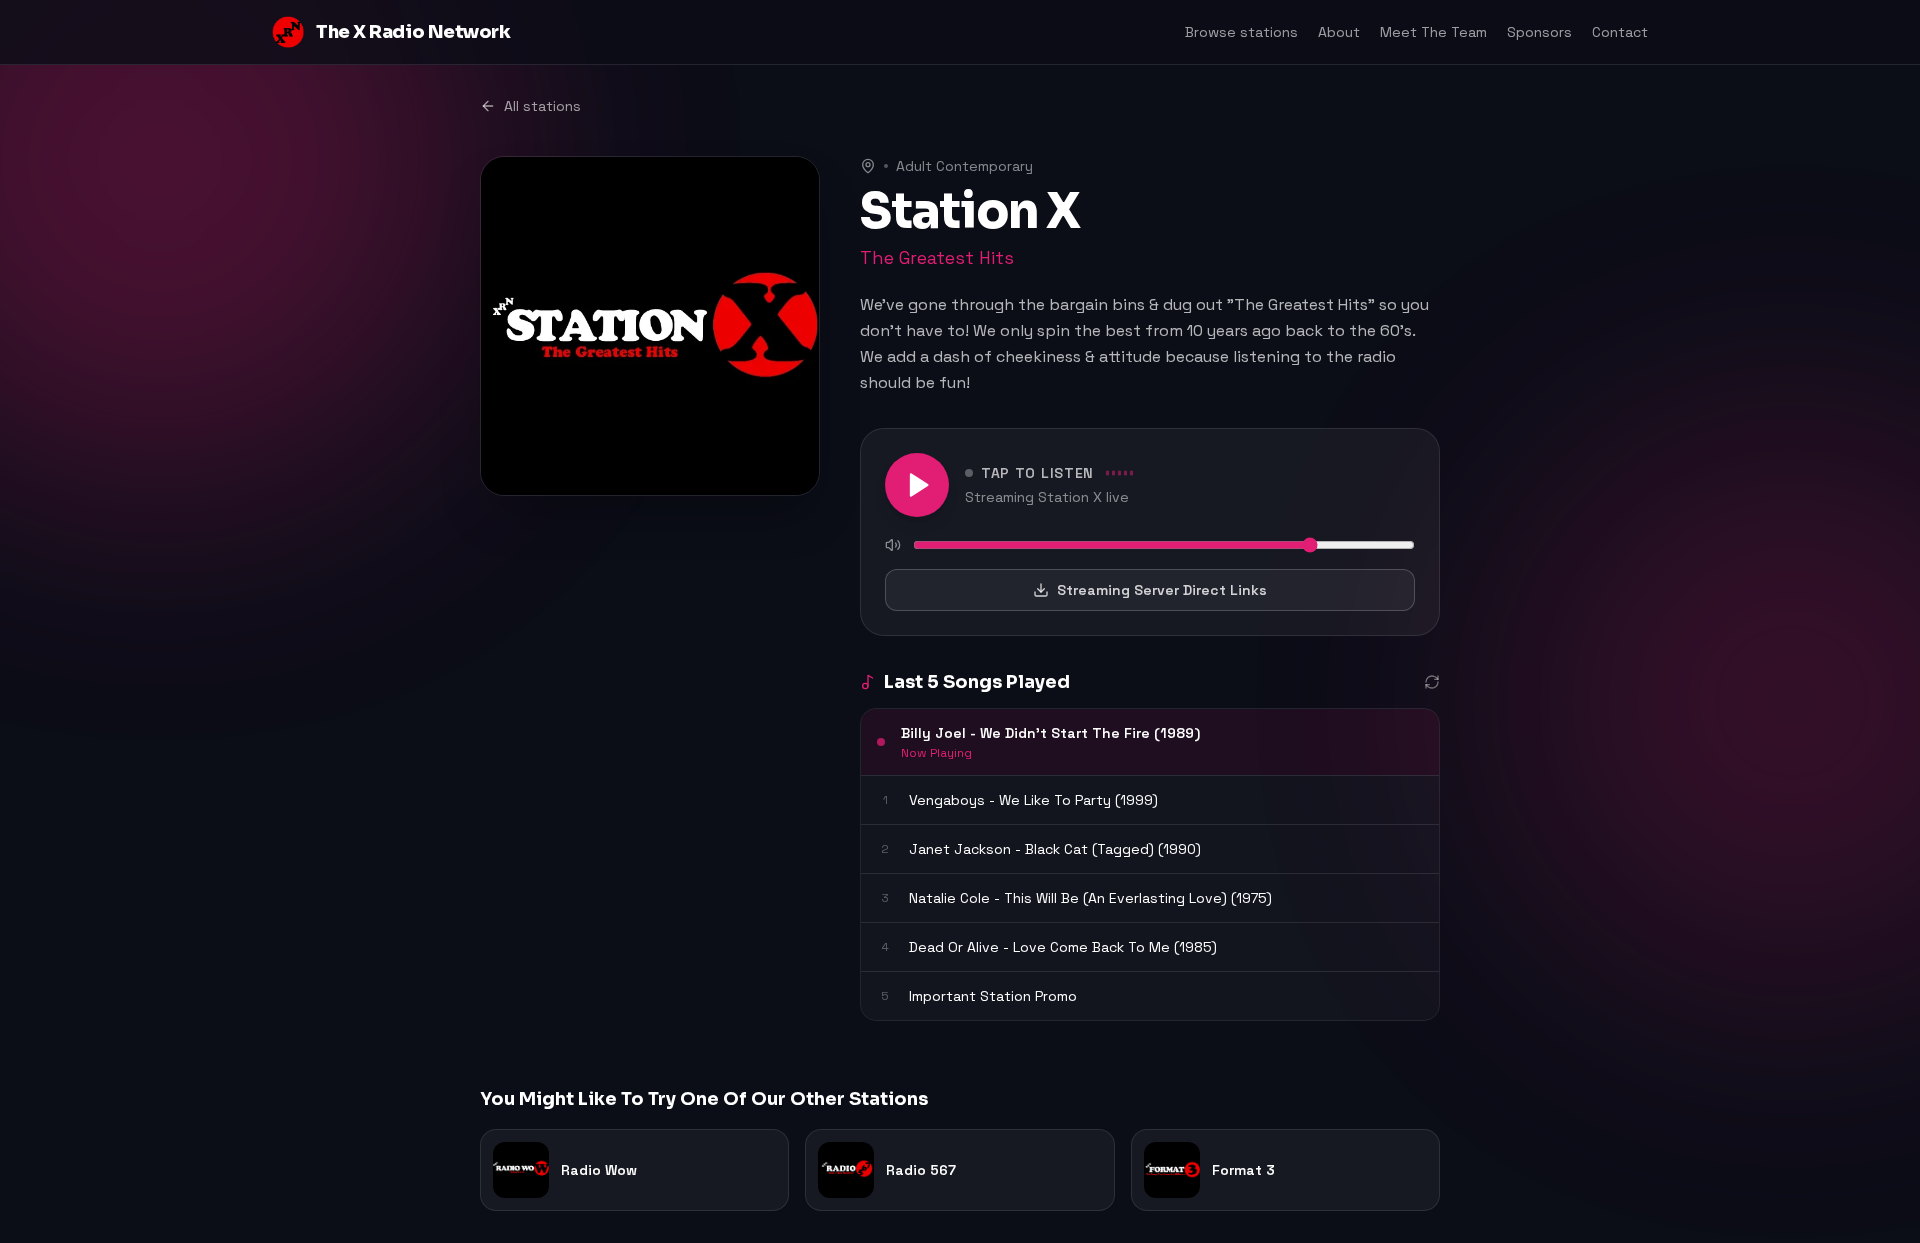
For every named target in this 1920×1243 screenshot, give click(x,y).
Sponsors (1539, 32)
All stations (542, 106)
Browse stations (1241, 32)
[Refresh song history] (1432, 682)
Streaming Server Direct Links (1162, 590)
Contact (1620, 32)
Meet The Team (1433, 32)
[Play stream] (917, 485)
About (1339, 32)
